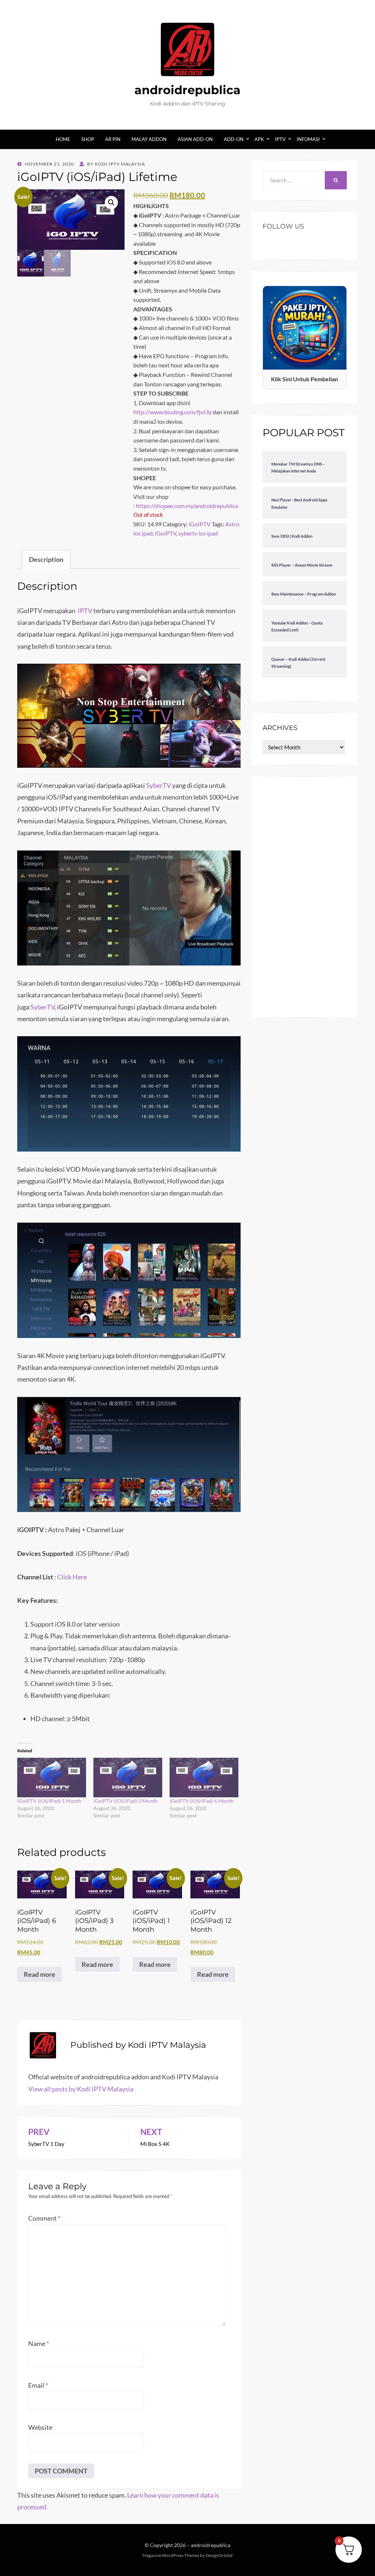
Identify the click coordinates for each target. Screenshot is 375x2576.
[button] (111, 203)
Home (63, 139)
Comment (44, 2218)
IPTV (280, 139)
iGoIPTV (200, 524)
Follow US (283, 226)
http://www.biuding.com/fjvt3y (172, 412)
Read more (40, 1974)
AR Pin (113, 139)
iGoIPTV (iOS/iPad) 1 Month (49, 1801)
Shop (88, 139)
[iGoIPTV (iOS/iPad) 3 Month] (128, 1777)
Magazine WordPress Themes (171, 2555)
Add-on (234, 139)
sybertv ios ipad (198, 533)
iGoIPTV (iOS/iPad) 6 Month (202, 1801)
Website (40, 2427)
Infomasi (308, 139)
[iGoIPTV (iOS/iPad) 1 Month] (52, 1777)
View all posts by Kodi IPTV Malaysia (81, 2089)
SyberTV (159, 785)
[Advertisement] (305, 897)
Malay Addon (149, 139)
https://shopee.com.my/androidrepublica (187, 506)
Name (39, 2343)
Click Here (72, 1577)
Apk (259, 139)
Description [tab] (46, 559)
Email (38, 2385)
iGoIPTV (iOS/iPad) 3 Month (125, 1801)
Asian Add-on (195, 139)
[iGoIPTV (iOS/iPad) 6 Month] (204, 1777)
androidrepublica (187, 90)
